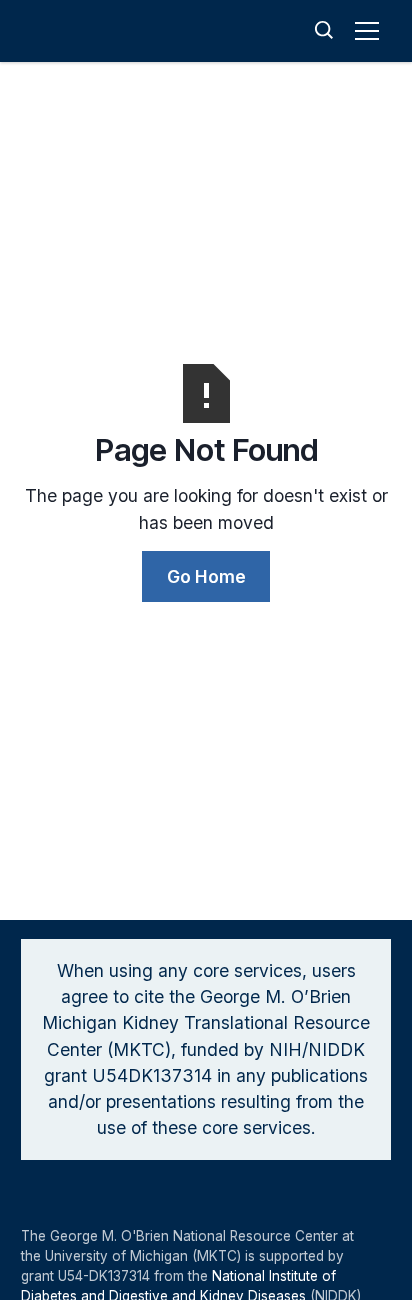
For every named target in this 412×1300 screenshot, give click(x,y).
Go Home (206, 576)
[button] (371, 31)
